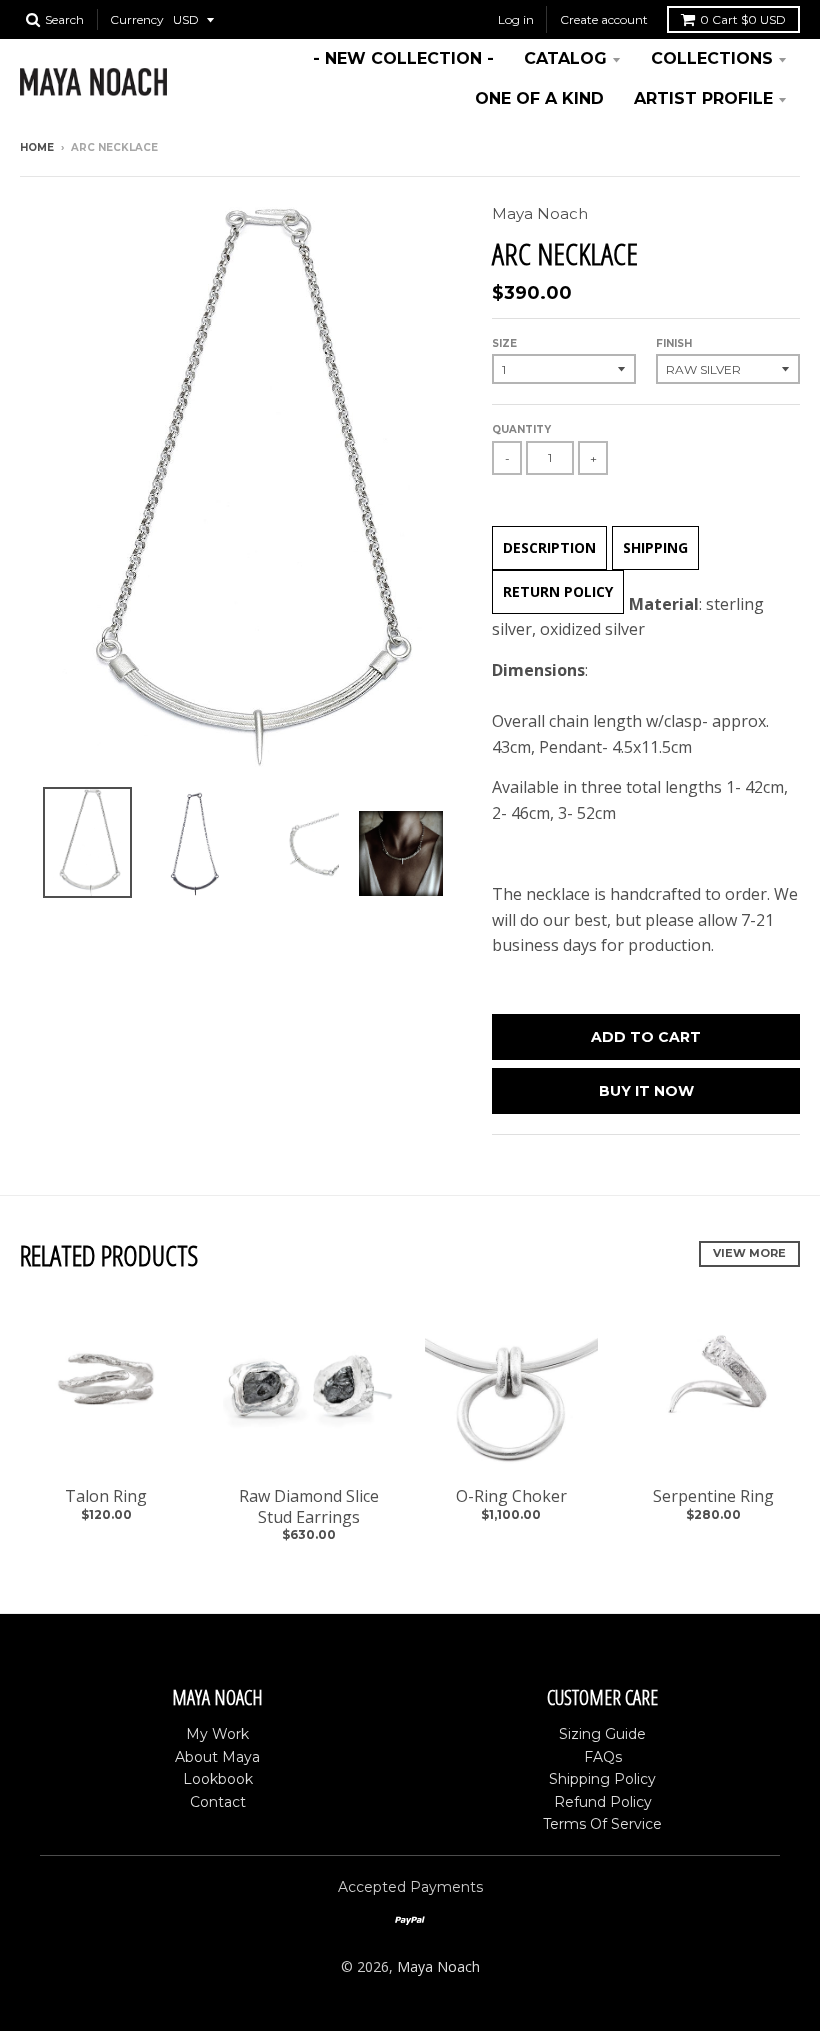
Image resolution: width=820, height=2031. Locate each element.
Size (504, 343)
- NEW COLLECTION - (403, 58)
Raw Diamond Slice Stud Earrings (309, 1506)
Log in (516, 19)
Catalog (565, 58)
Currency (137, 19)
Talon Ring (106, 1496)
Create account (604, 19)
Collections (712, 58)
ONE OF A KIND (539, 98)
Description (549, 547)
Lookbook (218, 1779)
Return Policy (558, 591)
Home (37, 147)
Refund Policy (603, 1802)
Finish (674, 343)
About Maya (217, 1757)
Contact (218, 1802)
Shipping (655, 547)
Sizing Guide (602, 1734)
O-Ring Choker (511, 1496)
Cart (743, 19)
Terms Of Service (602, 1824)
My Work (217, 1734)
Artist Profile (703, 98)
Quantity (521, 429)
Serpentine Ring (713, 1496)
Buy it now (646, 1091)
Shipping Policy (602, 1779)
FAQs (603, 1757)
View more (749, 1253)
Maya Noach (540, 213)
